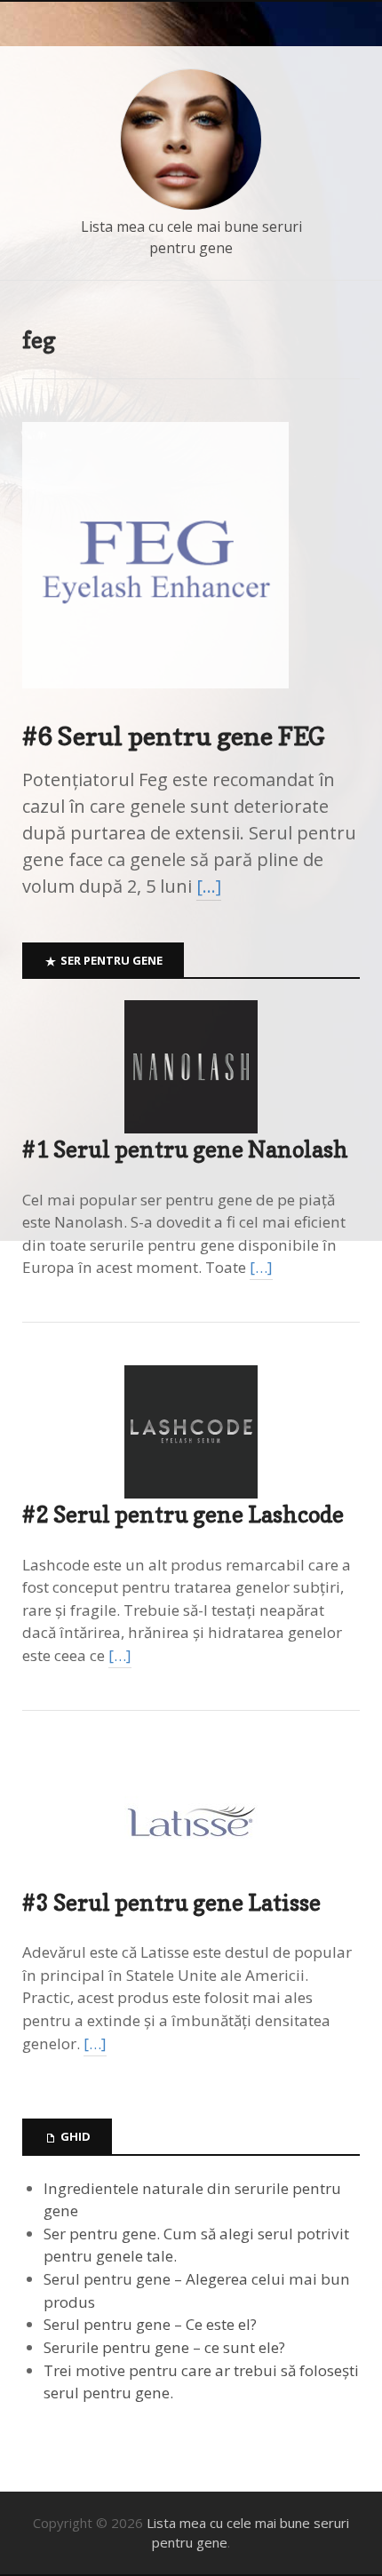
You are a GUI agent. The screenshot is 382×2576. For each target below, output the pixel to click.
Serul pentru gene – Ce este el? (150, 2324)
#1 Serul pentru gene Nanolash (185, 1149)
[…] (209, 886)
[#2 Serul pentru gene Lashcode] (191, 1432)
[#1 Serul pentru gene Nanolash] (191, 1067)
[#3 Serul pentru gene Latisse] (191, 1820)
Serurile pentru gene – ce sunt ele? (164, 2347)
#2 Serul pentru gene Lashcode (183, 1515)
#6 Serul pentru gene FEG (174, 736)
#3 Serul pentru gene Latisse (171, 1903)
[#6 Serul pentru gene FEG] (155, 703)
